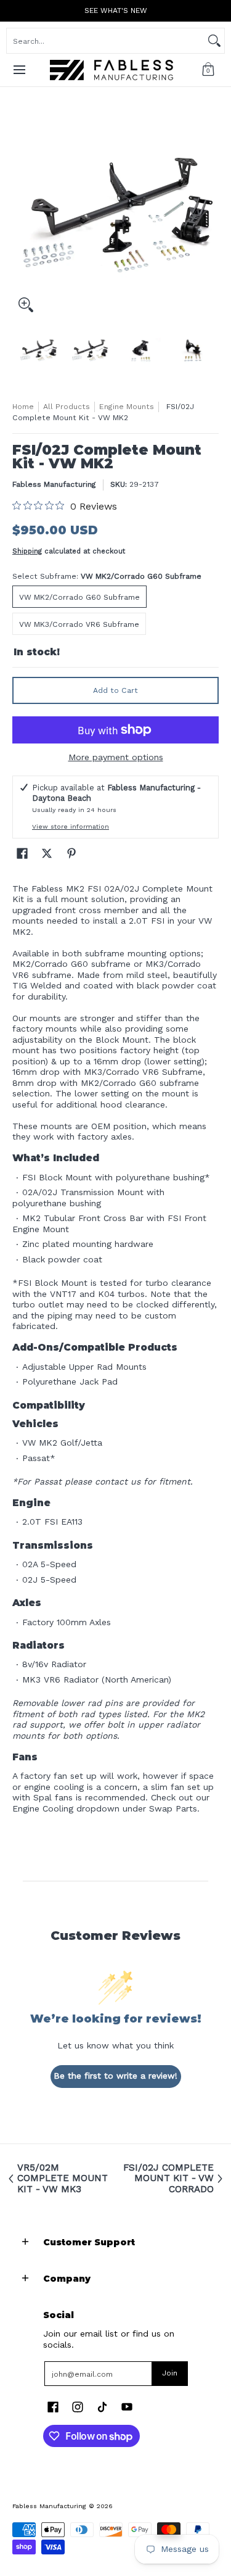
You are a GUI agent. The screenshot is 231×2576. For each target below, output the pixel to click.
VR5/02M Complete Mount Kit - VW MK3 (63, 2179)
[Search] (214, 41)
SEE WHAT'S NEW (116, 10)
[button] (208, 70)
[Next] (210, 215)
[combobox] (106, 41)
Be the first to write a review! (115, 2076)
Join (170, 2373)
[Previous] (21, 215)
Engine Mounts (127, 407)
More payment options (116, 757)
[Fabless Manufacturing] (111, 70)
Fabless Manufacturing (54, 484)
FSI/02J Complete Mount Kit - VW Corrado (168, 2179)
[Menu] (19, 70)
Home (23, 407)
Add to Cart (115, 690)
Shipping (27, 551)
